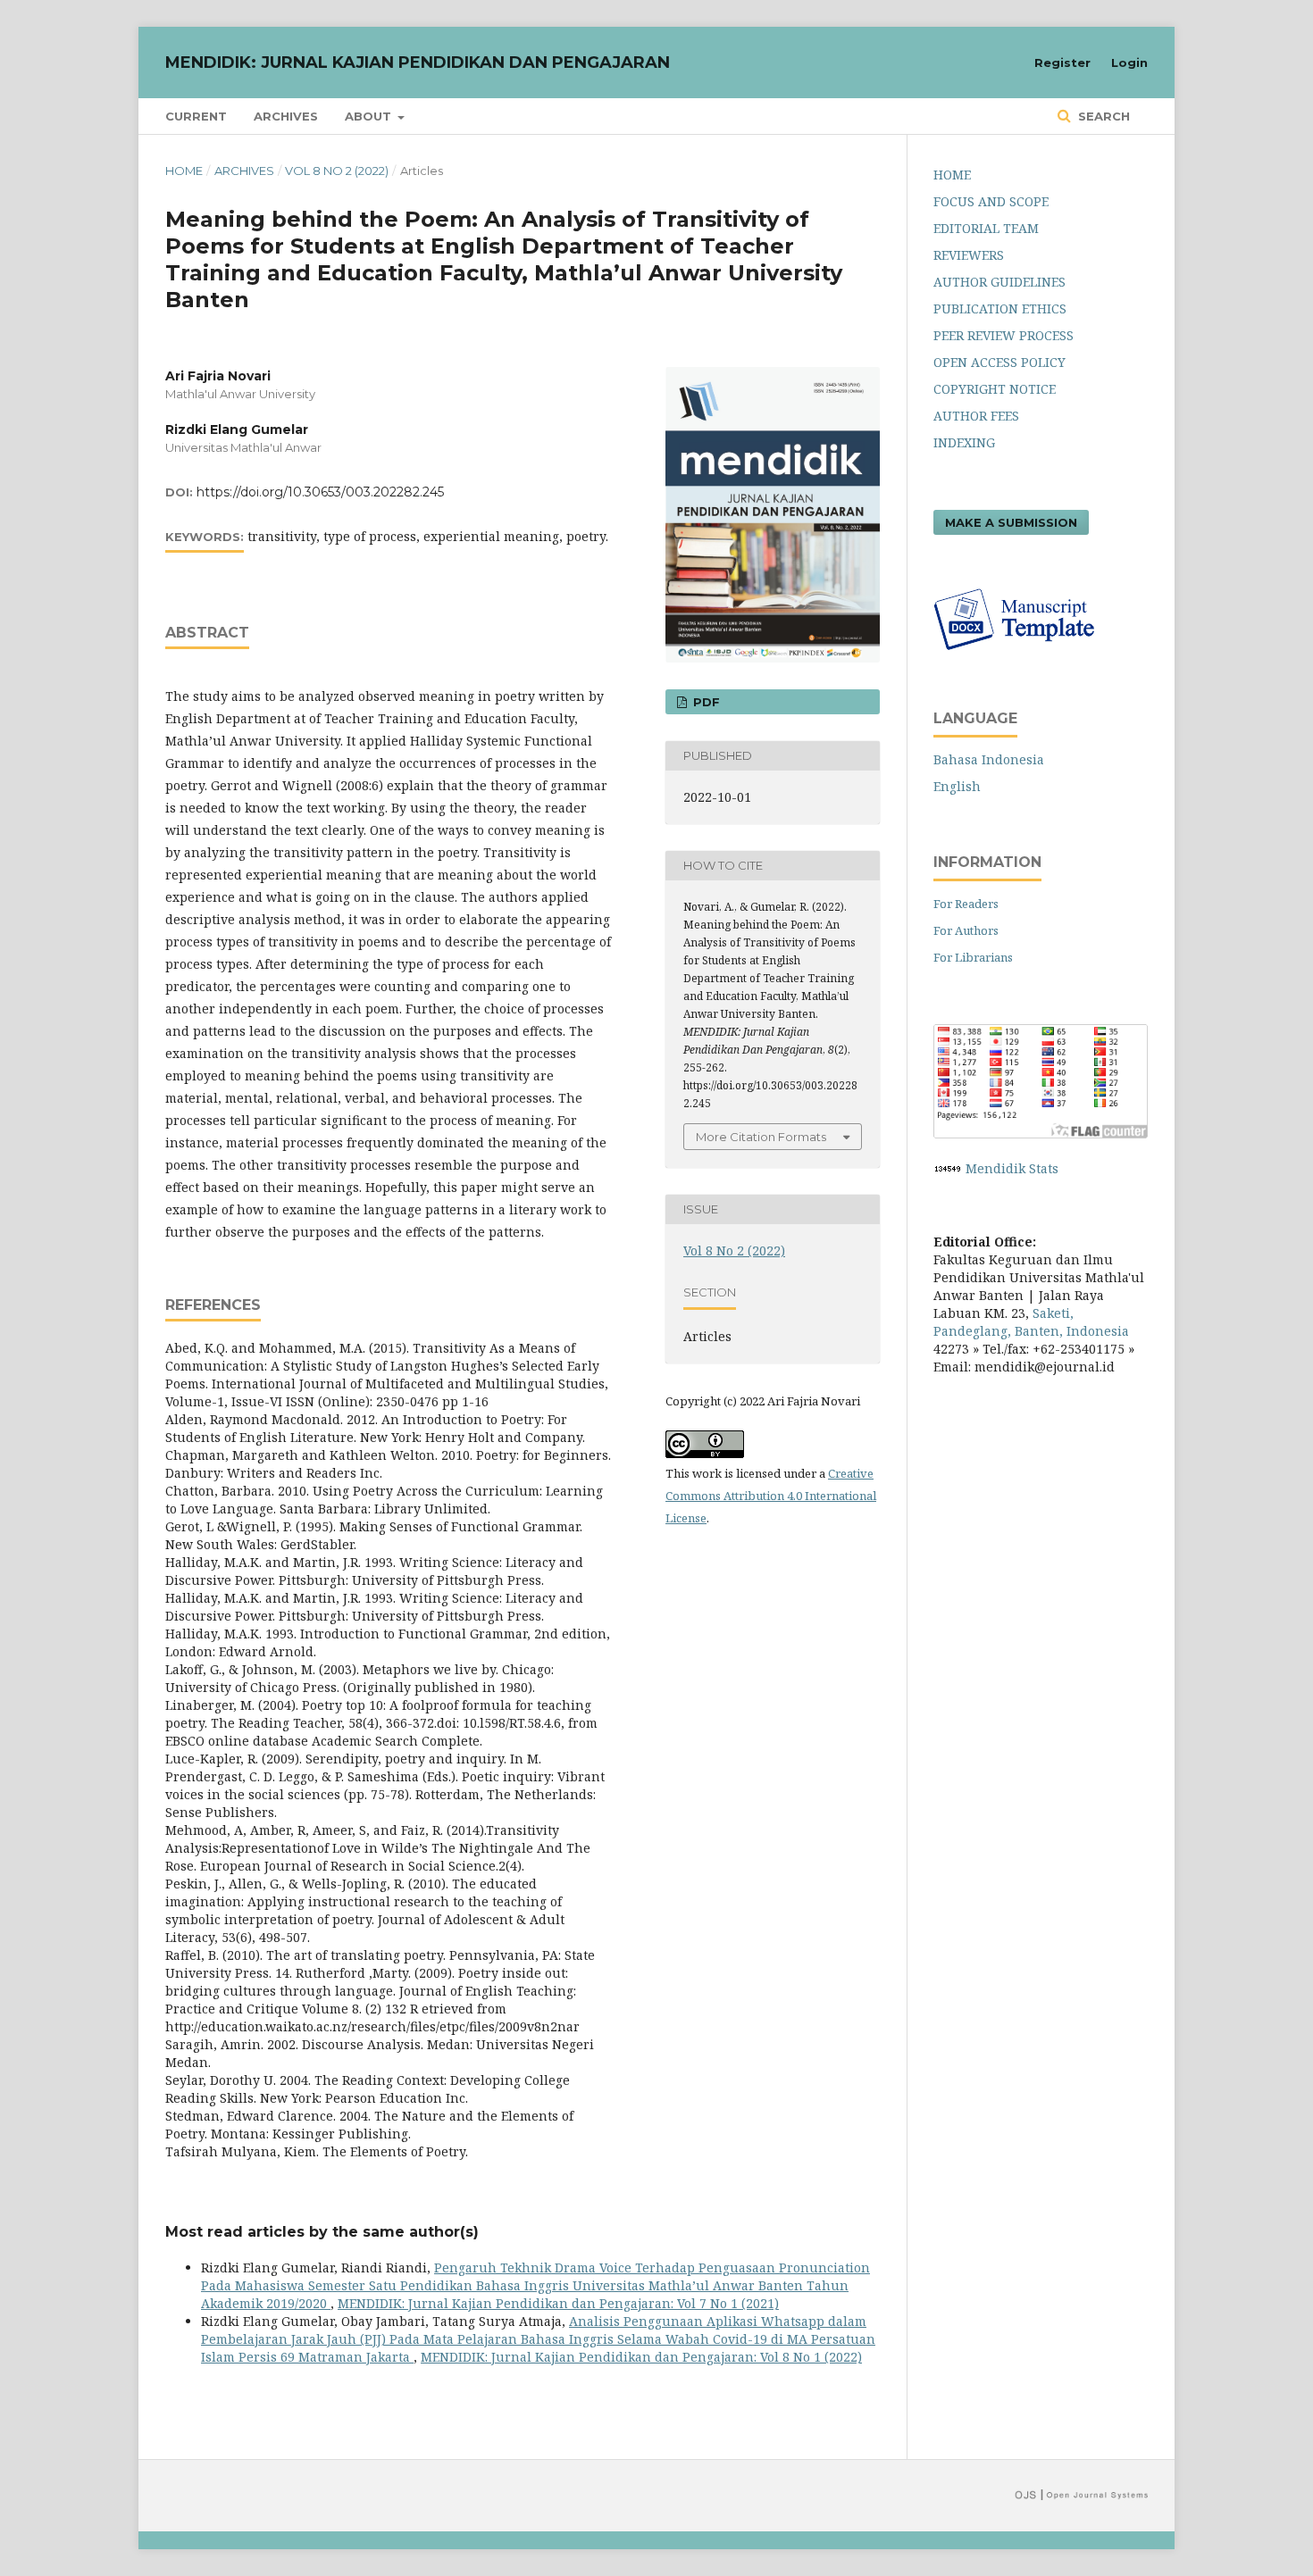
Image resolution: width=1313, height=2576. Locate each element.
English (957, 786)
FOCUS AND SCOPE (991, 201)
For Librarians (973, 957)
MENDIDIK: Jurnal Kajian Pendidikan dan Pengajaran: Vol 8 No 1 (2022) (641, 2357)
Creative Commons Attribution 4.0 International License (771, 1496)
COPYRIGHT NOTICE (995, 389)
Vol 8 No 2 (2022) (337, 171)
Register (1062, 63)
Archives (286, 116)
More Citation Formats (761, 1137)
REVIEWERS (969, 255)
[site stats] (948, 1168)
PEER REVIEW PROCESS (1004, 335)
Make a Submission (1011, 522)
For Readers (966, 904)
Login (1129, 63)
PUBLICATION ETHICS (1000, 308)
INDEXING (964, 442)
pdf (705, 702)
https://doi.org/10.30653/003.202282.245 (320, 492)
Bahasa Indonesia (989, 759)
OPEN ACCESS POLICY (999, 362)
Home (184, 171)
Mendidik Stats (1012, 1168)
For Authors (966, 930)
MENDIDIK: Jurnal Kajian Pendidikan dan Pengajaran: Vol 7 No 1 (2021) (558, 2303)
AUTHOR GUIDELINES (999, 282)
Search (1102, 116)
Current (196, 116)
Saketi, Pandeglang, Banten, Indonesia (1031, 1322)
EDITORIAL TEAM (986, 228)
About (370, 116)
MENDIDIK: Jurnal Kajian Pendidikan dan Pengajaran (418, 63)
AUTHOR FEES (976, 416)
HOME (952, 175)
